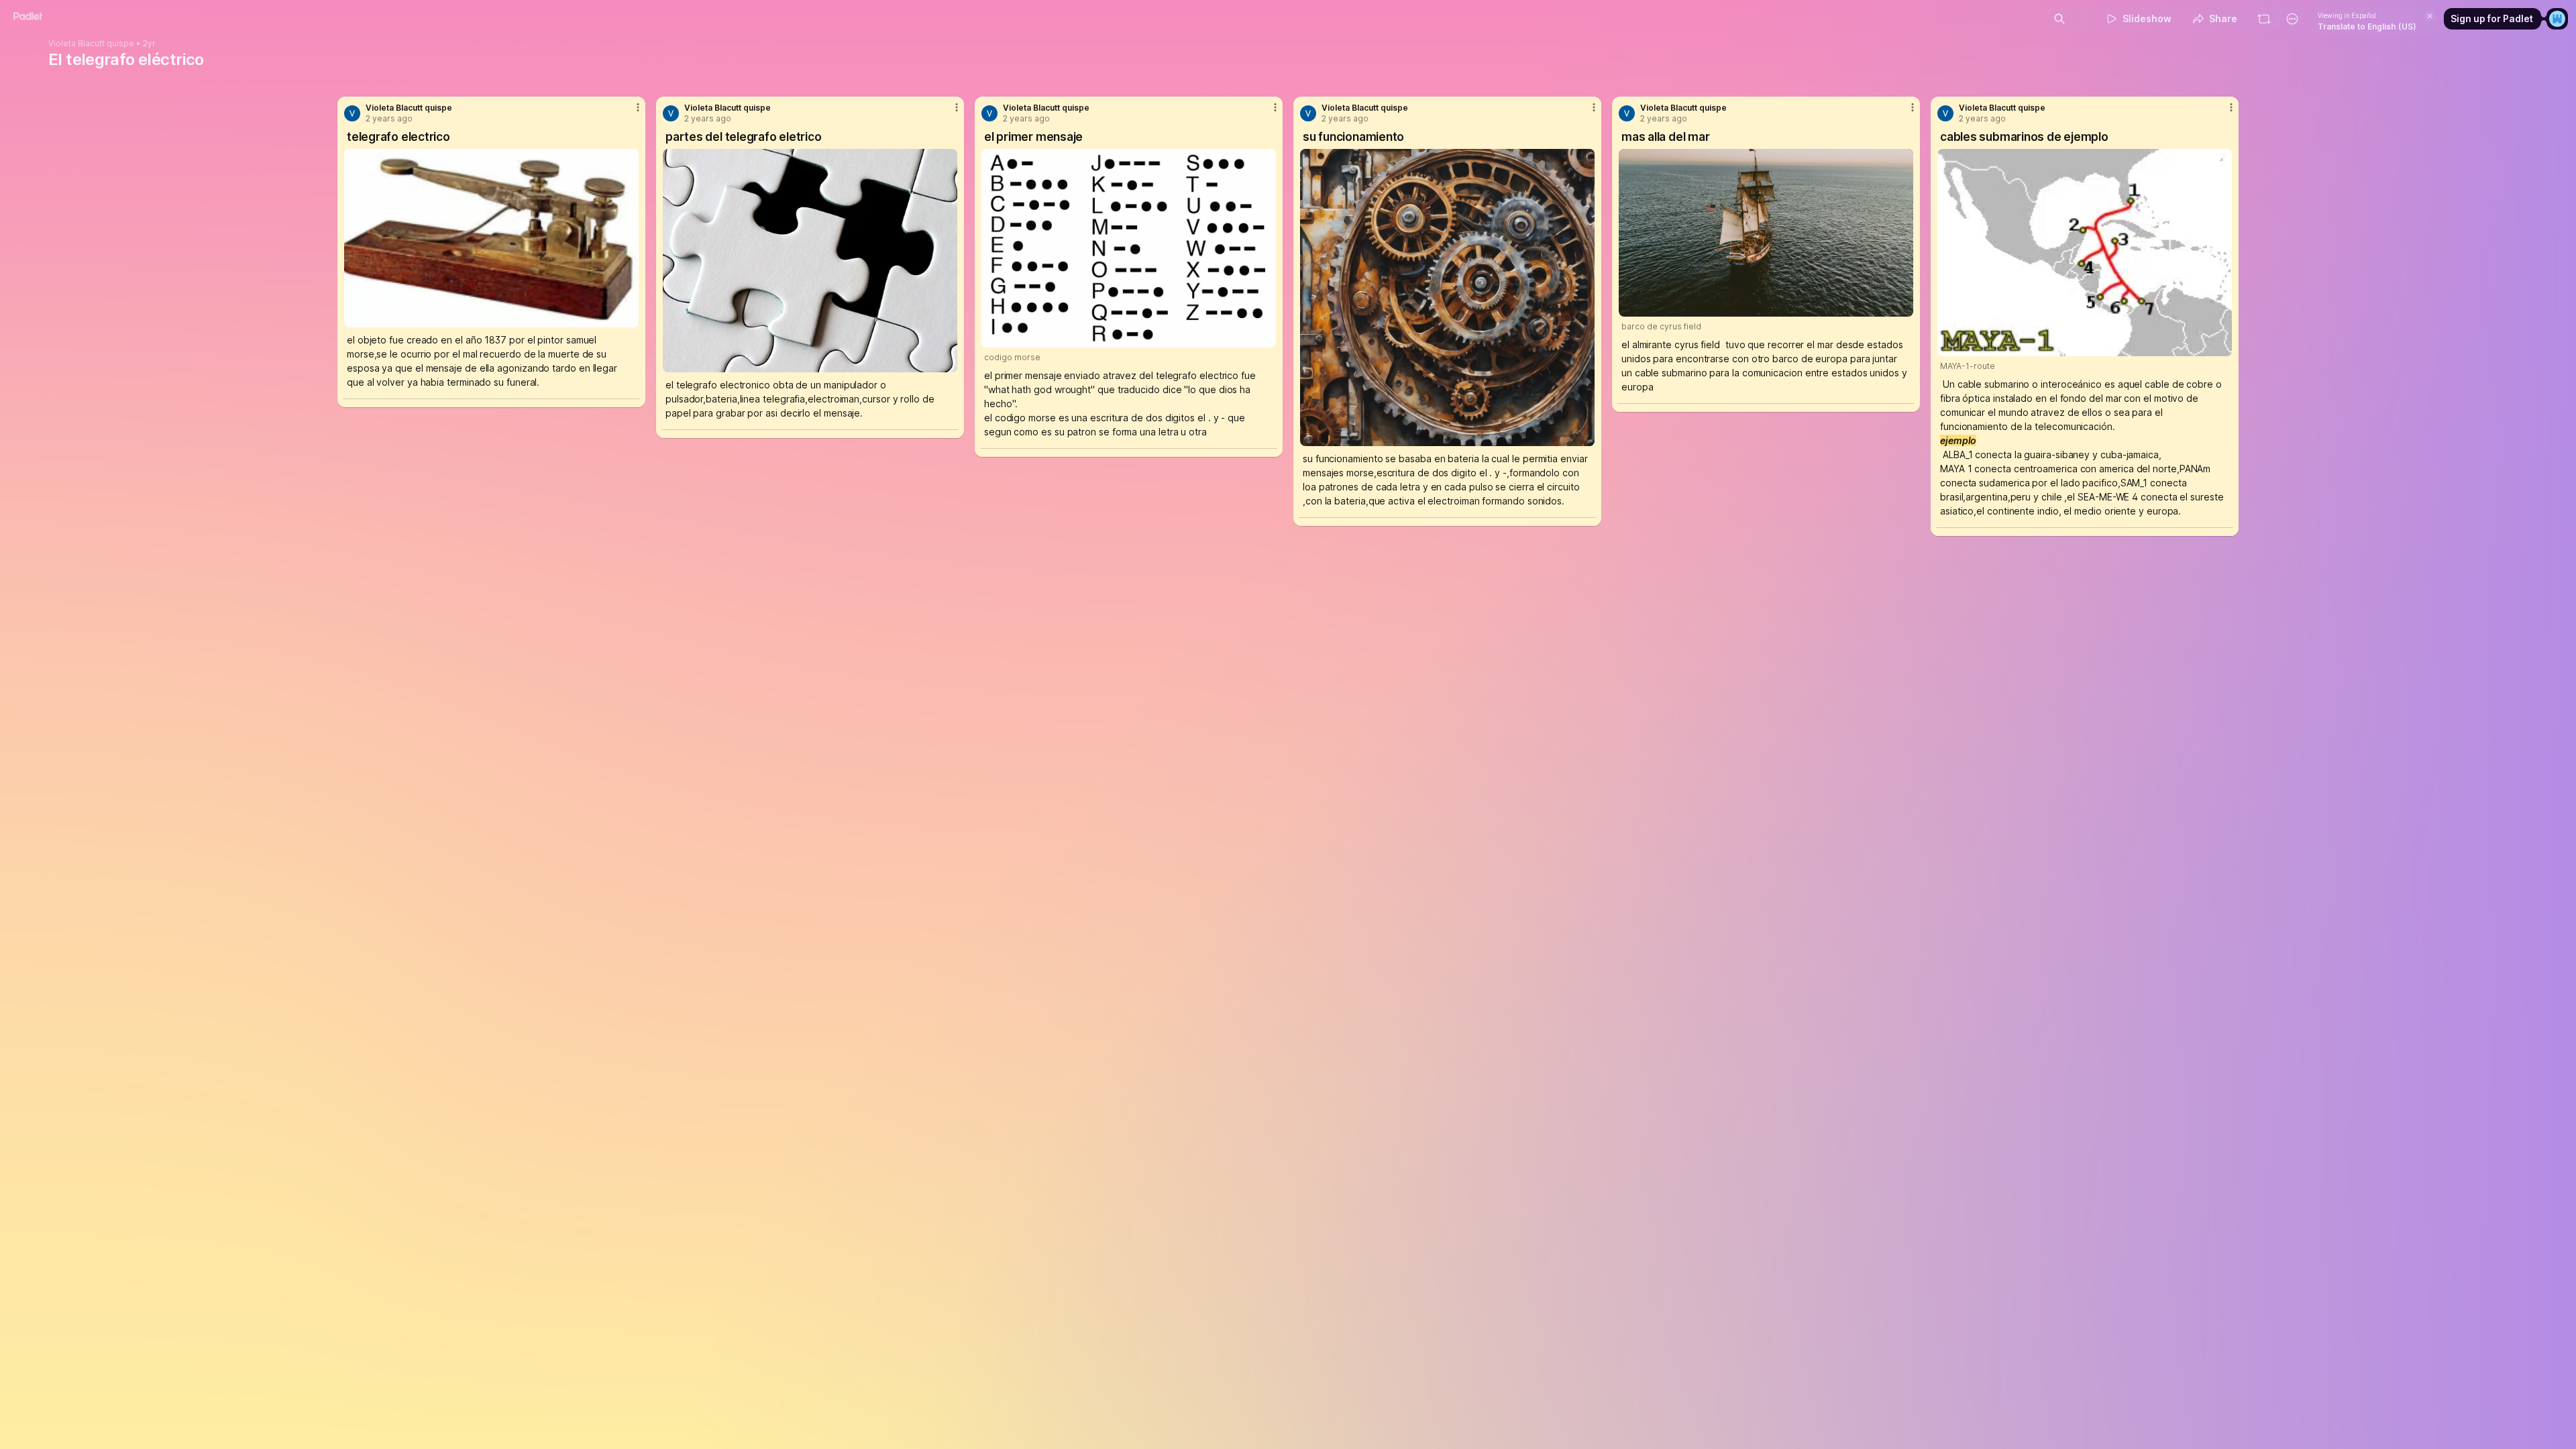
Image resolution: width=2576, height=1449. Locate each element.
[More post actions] (638, 107)
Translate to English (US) (2367, 26)
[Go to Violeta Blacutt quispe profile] (352, 113)
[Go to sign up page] (2557, 19)
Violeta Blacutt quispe (91, 44)
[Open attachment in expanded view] (491, 238)
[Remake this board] (2264, 19)
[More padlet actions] (2292, 19)
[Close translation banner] (2430, 16)
